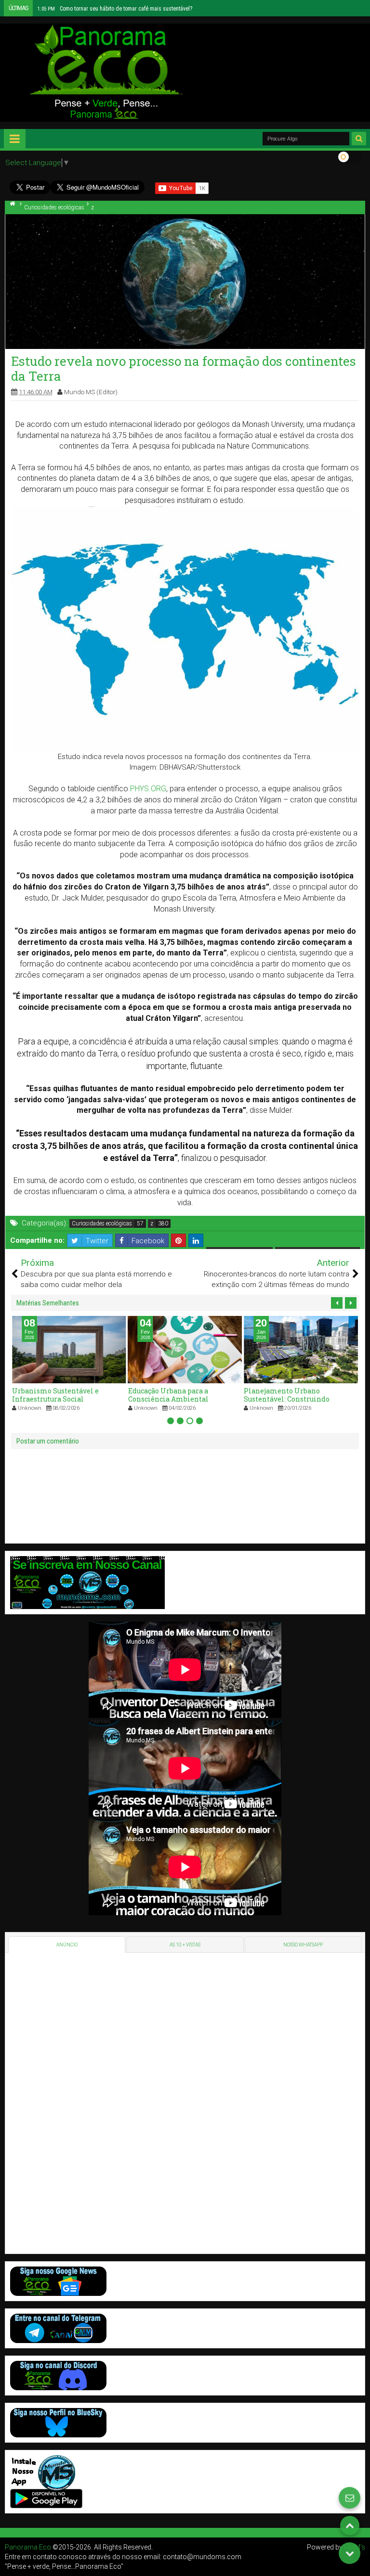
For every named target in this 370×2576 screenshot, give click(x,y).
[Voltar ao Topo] (350, 2525)
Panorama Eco (28, 2547)
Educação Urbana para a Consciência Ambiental (52, 1395)
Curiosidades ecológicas (102, 1224)
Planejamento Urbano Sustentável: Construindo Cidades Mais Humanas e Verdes (183, 1399)
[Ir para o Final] (350, 2553)
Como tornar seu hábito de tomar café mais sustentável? (300, 1395)
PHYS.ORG (148, 789)
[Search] (359, 139)
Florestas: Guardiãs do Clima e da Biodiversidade (108, 9)
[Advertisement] (77, 2102)
